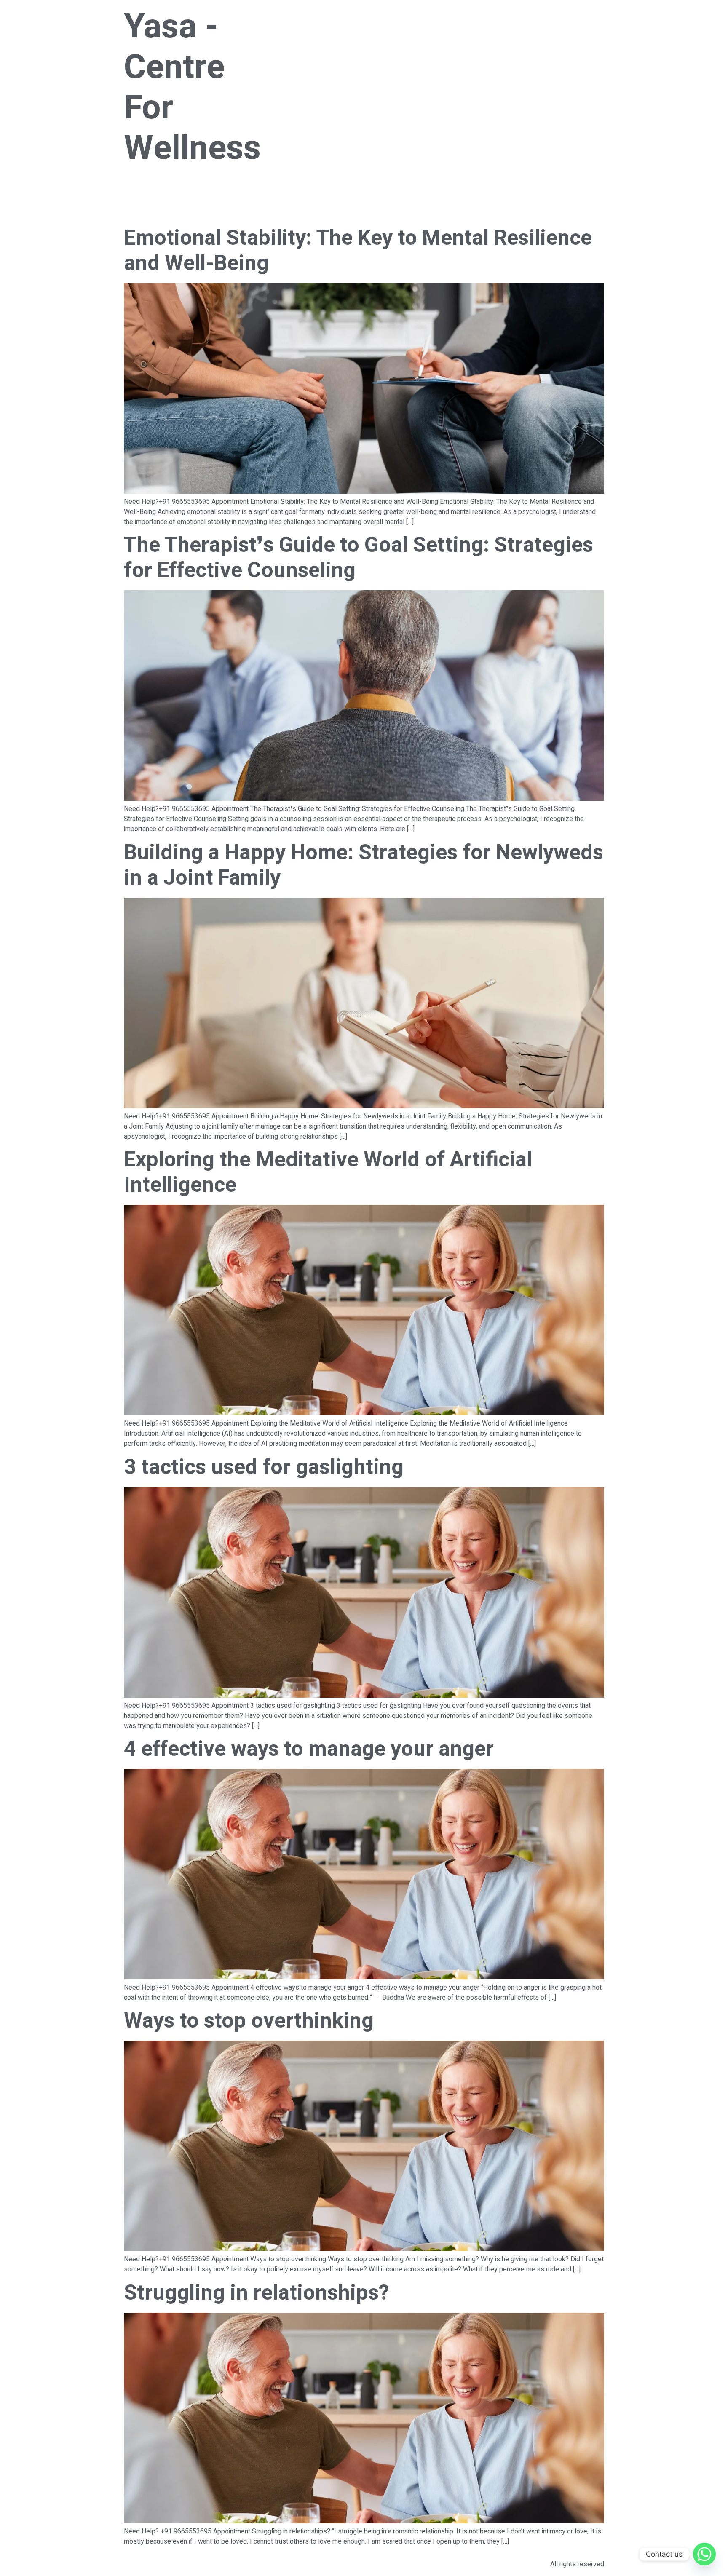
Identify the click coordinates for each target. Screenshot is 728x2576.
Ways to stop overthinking (249, 2021)
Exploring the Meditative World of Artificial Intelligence (328, 1173)
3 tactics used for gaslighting (264, 1467)
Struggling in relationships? (257, 2293)
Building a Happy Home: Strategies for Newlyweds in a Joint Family (364, 865)
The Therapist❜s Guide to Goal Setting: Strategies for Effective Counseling (359, 558)
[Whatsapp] (704, 2554)
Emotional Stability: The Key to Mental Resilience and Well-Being (358, 251)
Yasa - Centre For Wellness (192, 88)
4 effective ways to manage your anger (309, 1749)
